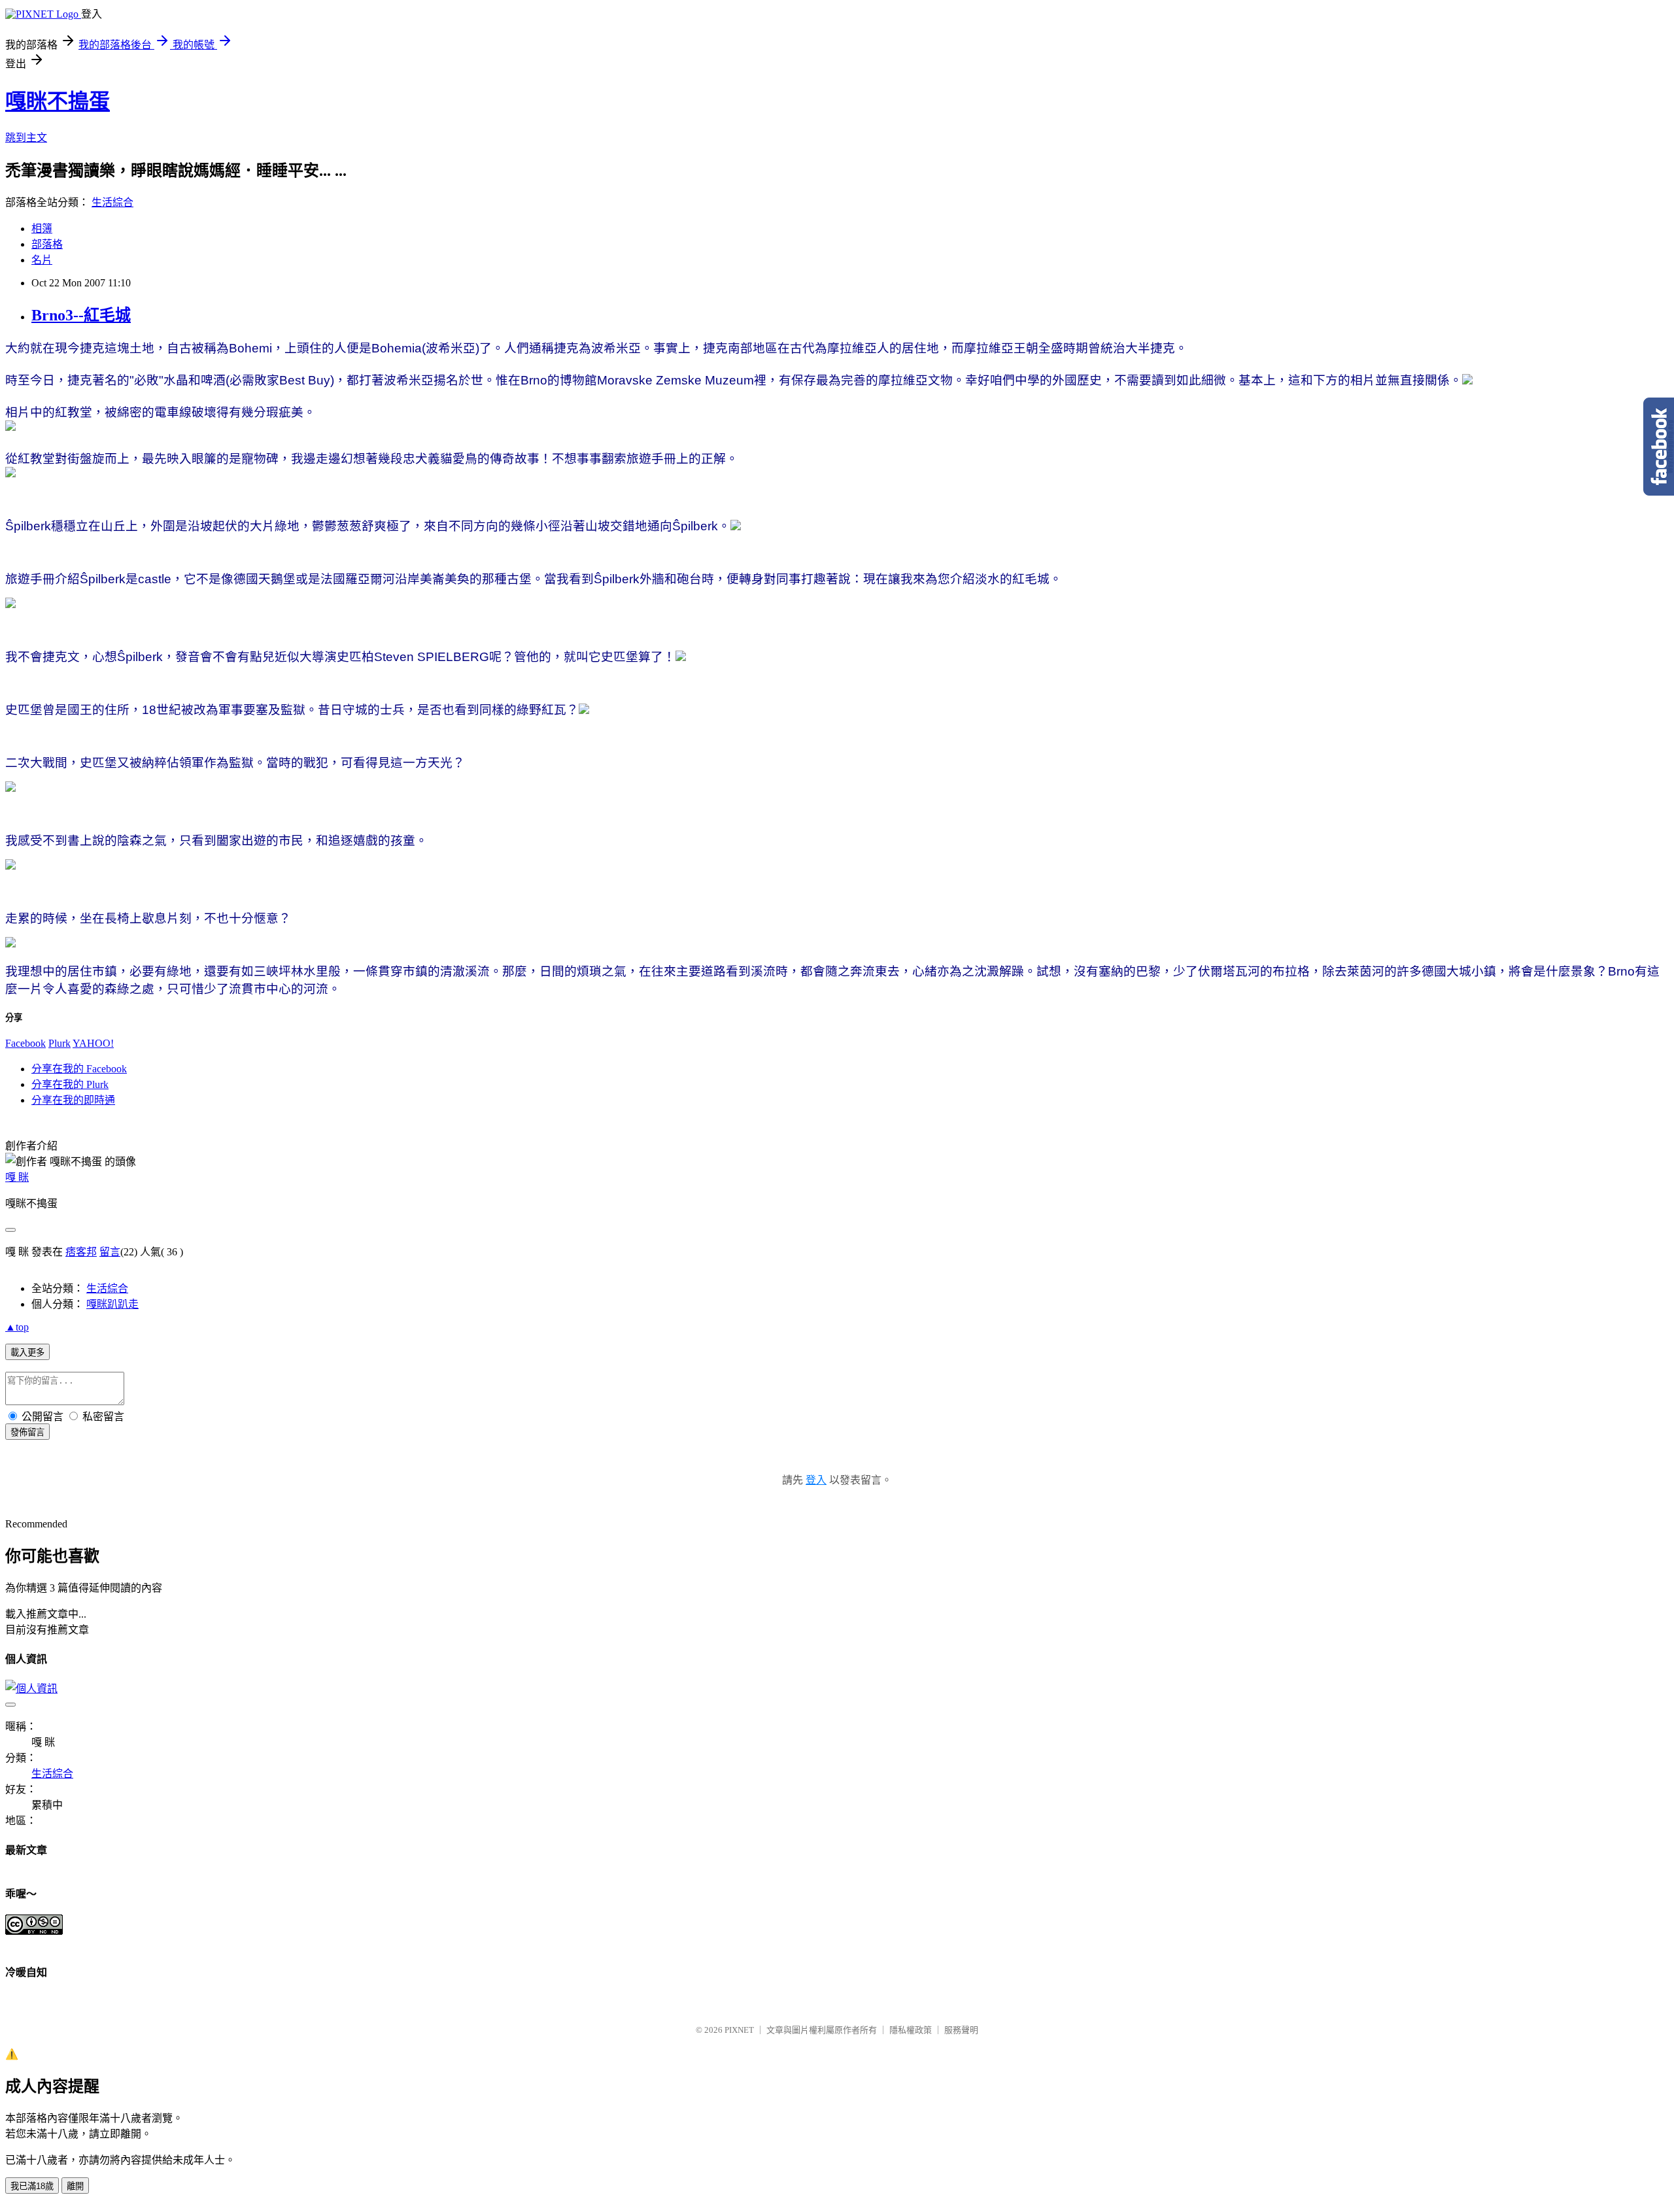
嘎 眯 (17, 1177)
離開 (75, 2186)
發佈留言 (27, 1432)
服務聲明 (961, 2030)
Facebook (26, 1043)
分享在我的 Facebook (79, 1069)
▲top (17, 1327)
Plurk (60, 1043)
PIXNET (739, 2030)
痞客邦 (81, 1252)
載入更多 (27, 1353)
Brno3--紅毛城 (81, 315)
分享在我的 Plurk (70, 1084)
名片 (42, 260)
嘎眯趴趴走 (112, 1304)
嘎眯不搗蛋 (58, 101)
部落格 (47, 244)
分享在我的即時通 (73, 1100)
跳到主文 (26, 138)
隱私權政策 (911, 2030)
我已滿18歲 (32, 2186)
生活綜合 (112, 202)
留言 (110, 1252)
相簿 (42, 229)
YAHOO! (93, 1043)
